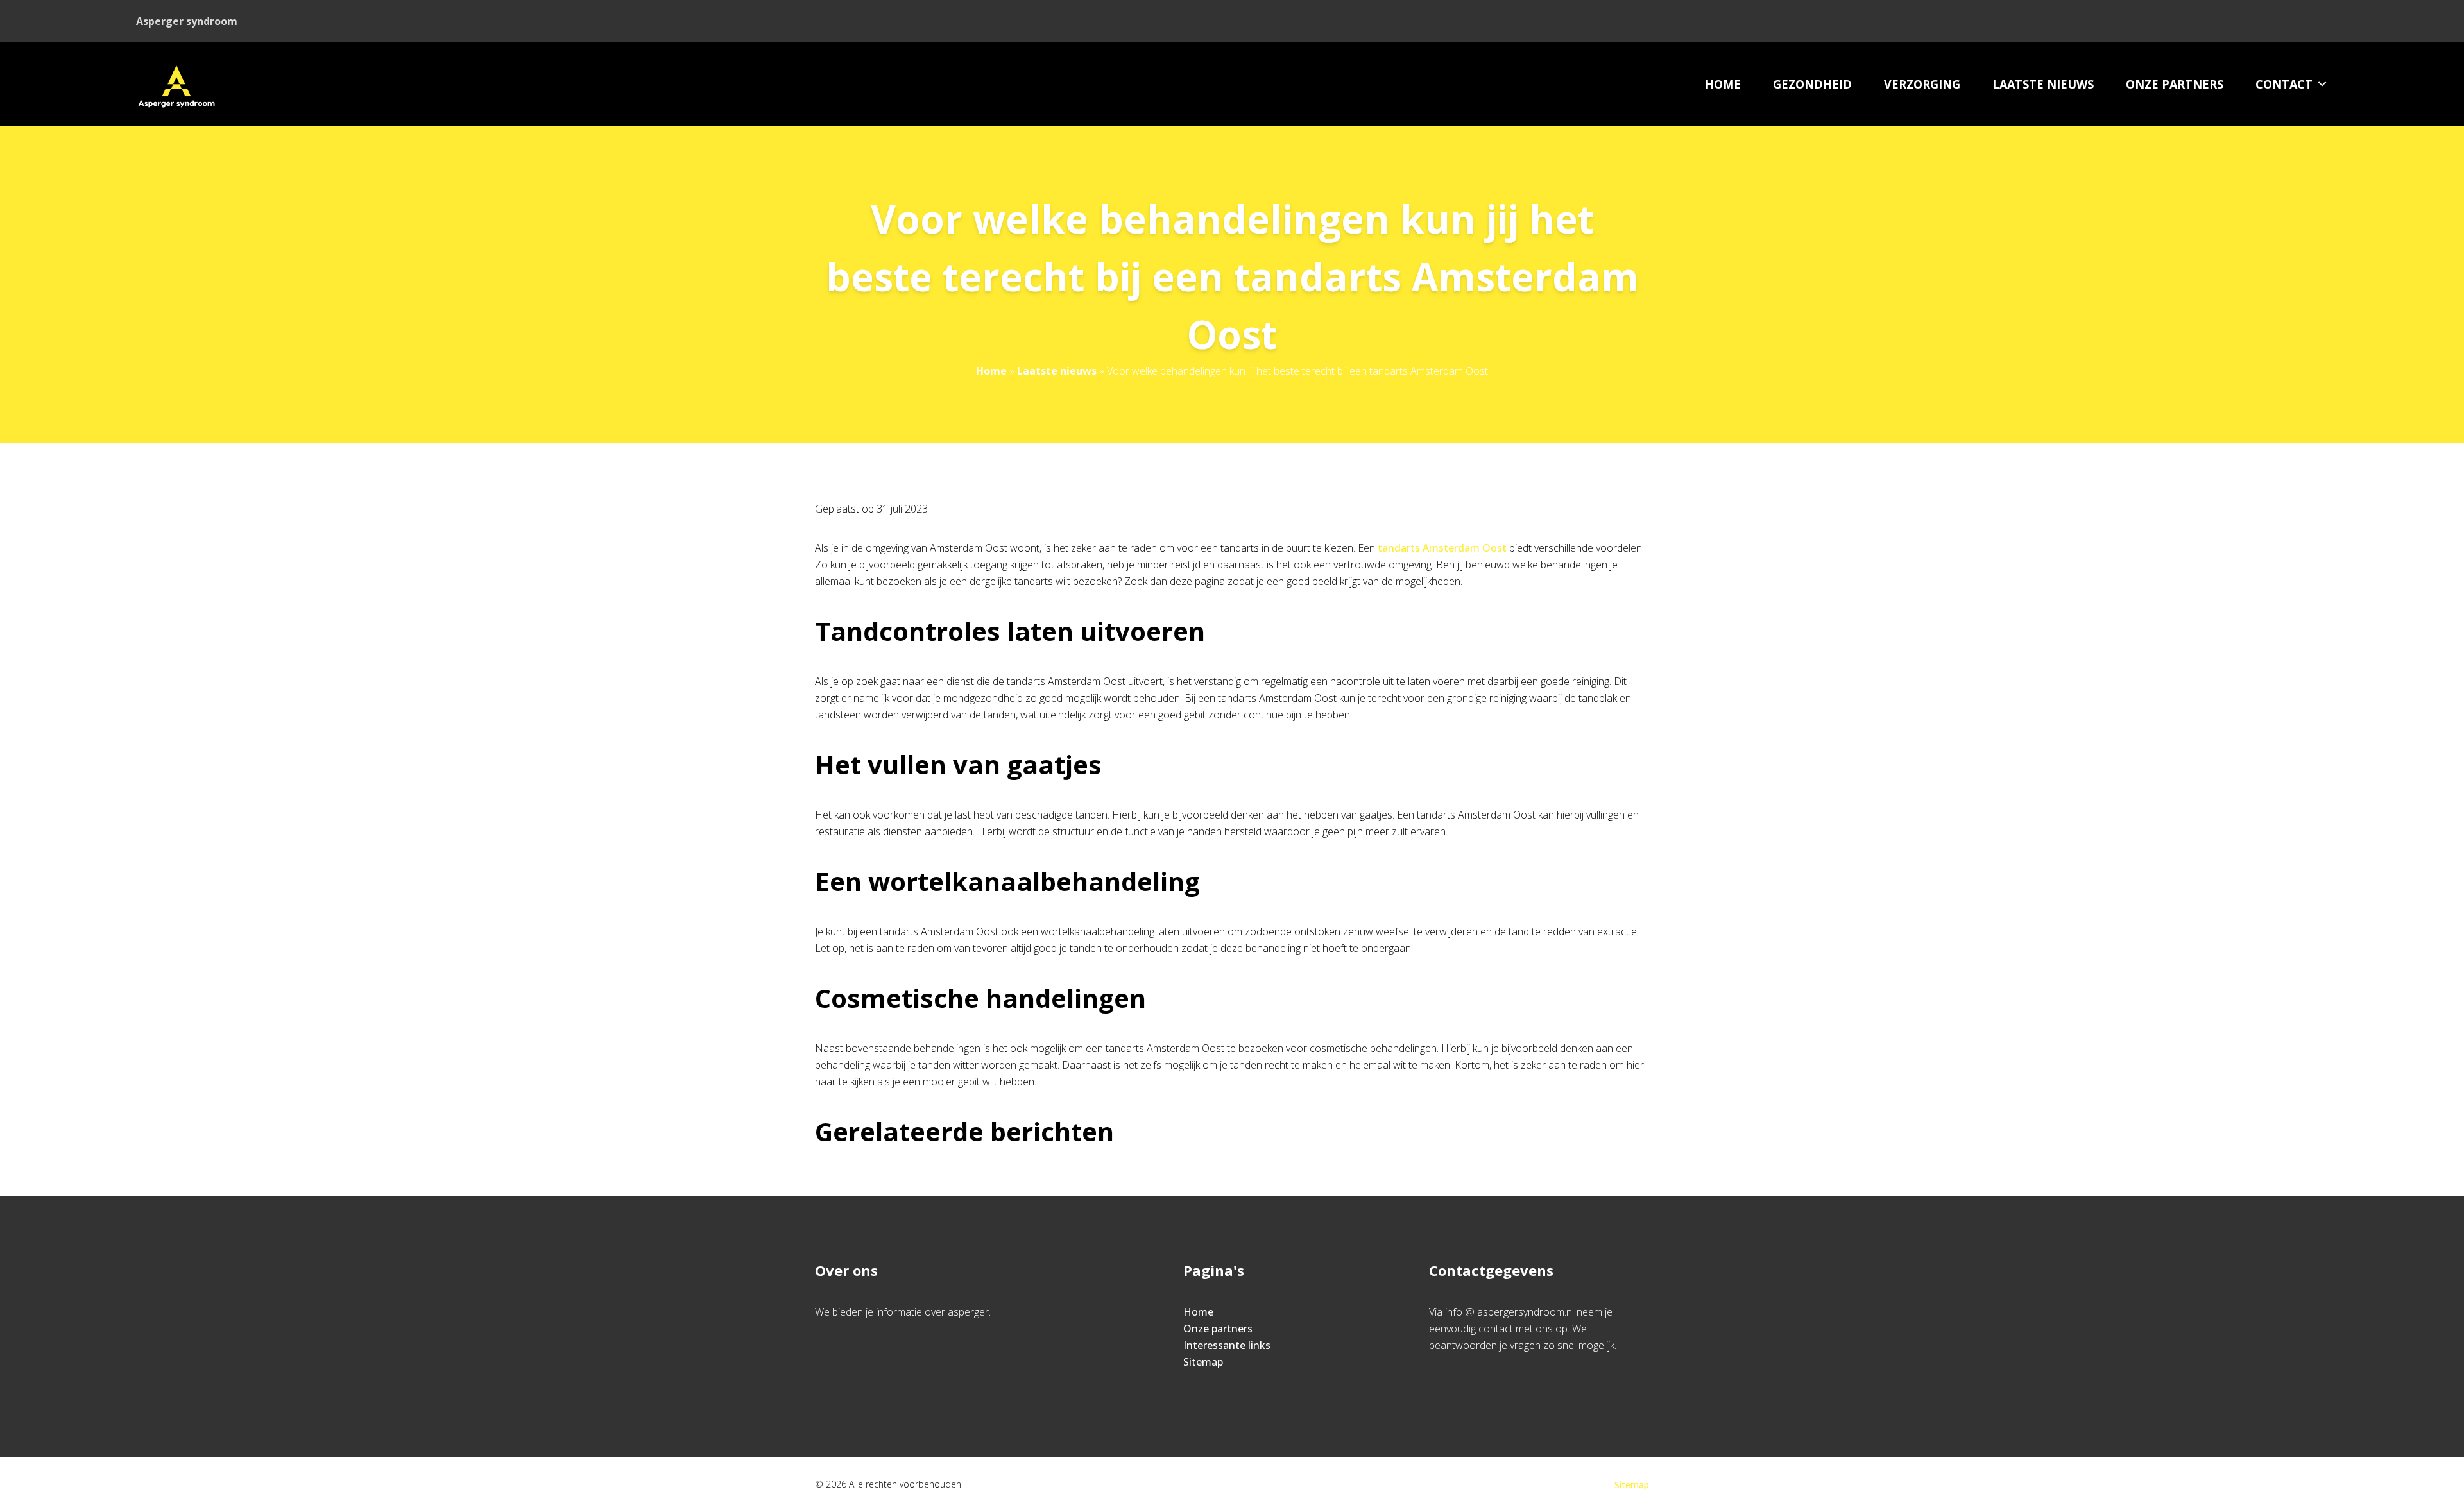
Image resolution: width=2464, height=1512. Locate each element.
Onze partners (2175, 84)
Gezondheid (1812, 84)
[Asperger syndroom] (176, 84)
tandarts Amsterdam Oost (1442, 548)
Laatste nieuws (2043, 84)
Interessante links (1227, 1345)
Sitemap (1203, 1362)
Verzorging (1922, 84)
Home (1723, 84)
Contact (2284, 84)
